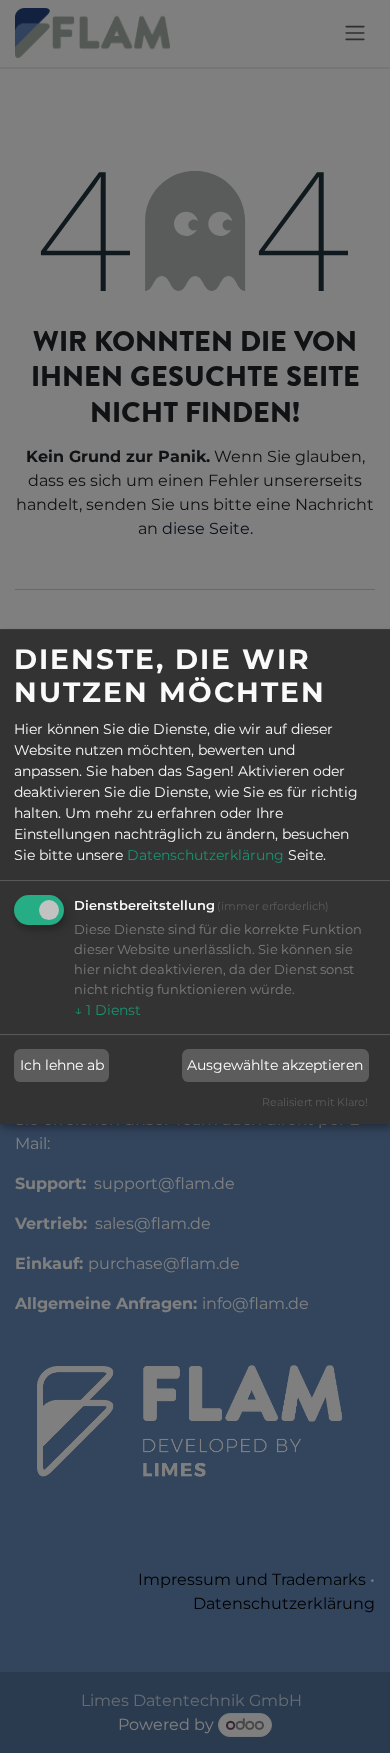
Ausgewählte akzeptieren (275, 1065)
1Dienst (107, 1011)
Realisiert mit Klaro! (315, 1102)
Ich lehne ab (62, 1065)
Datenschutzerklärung (205, 856)
